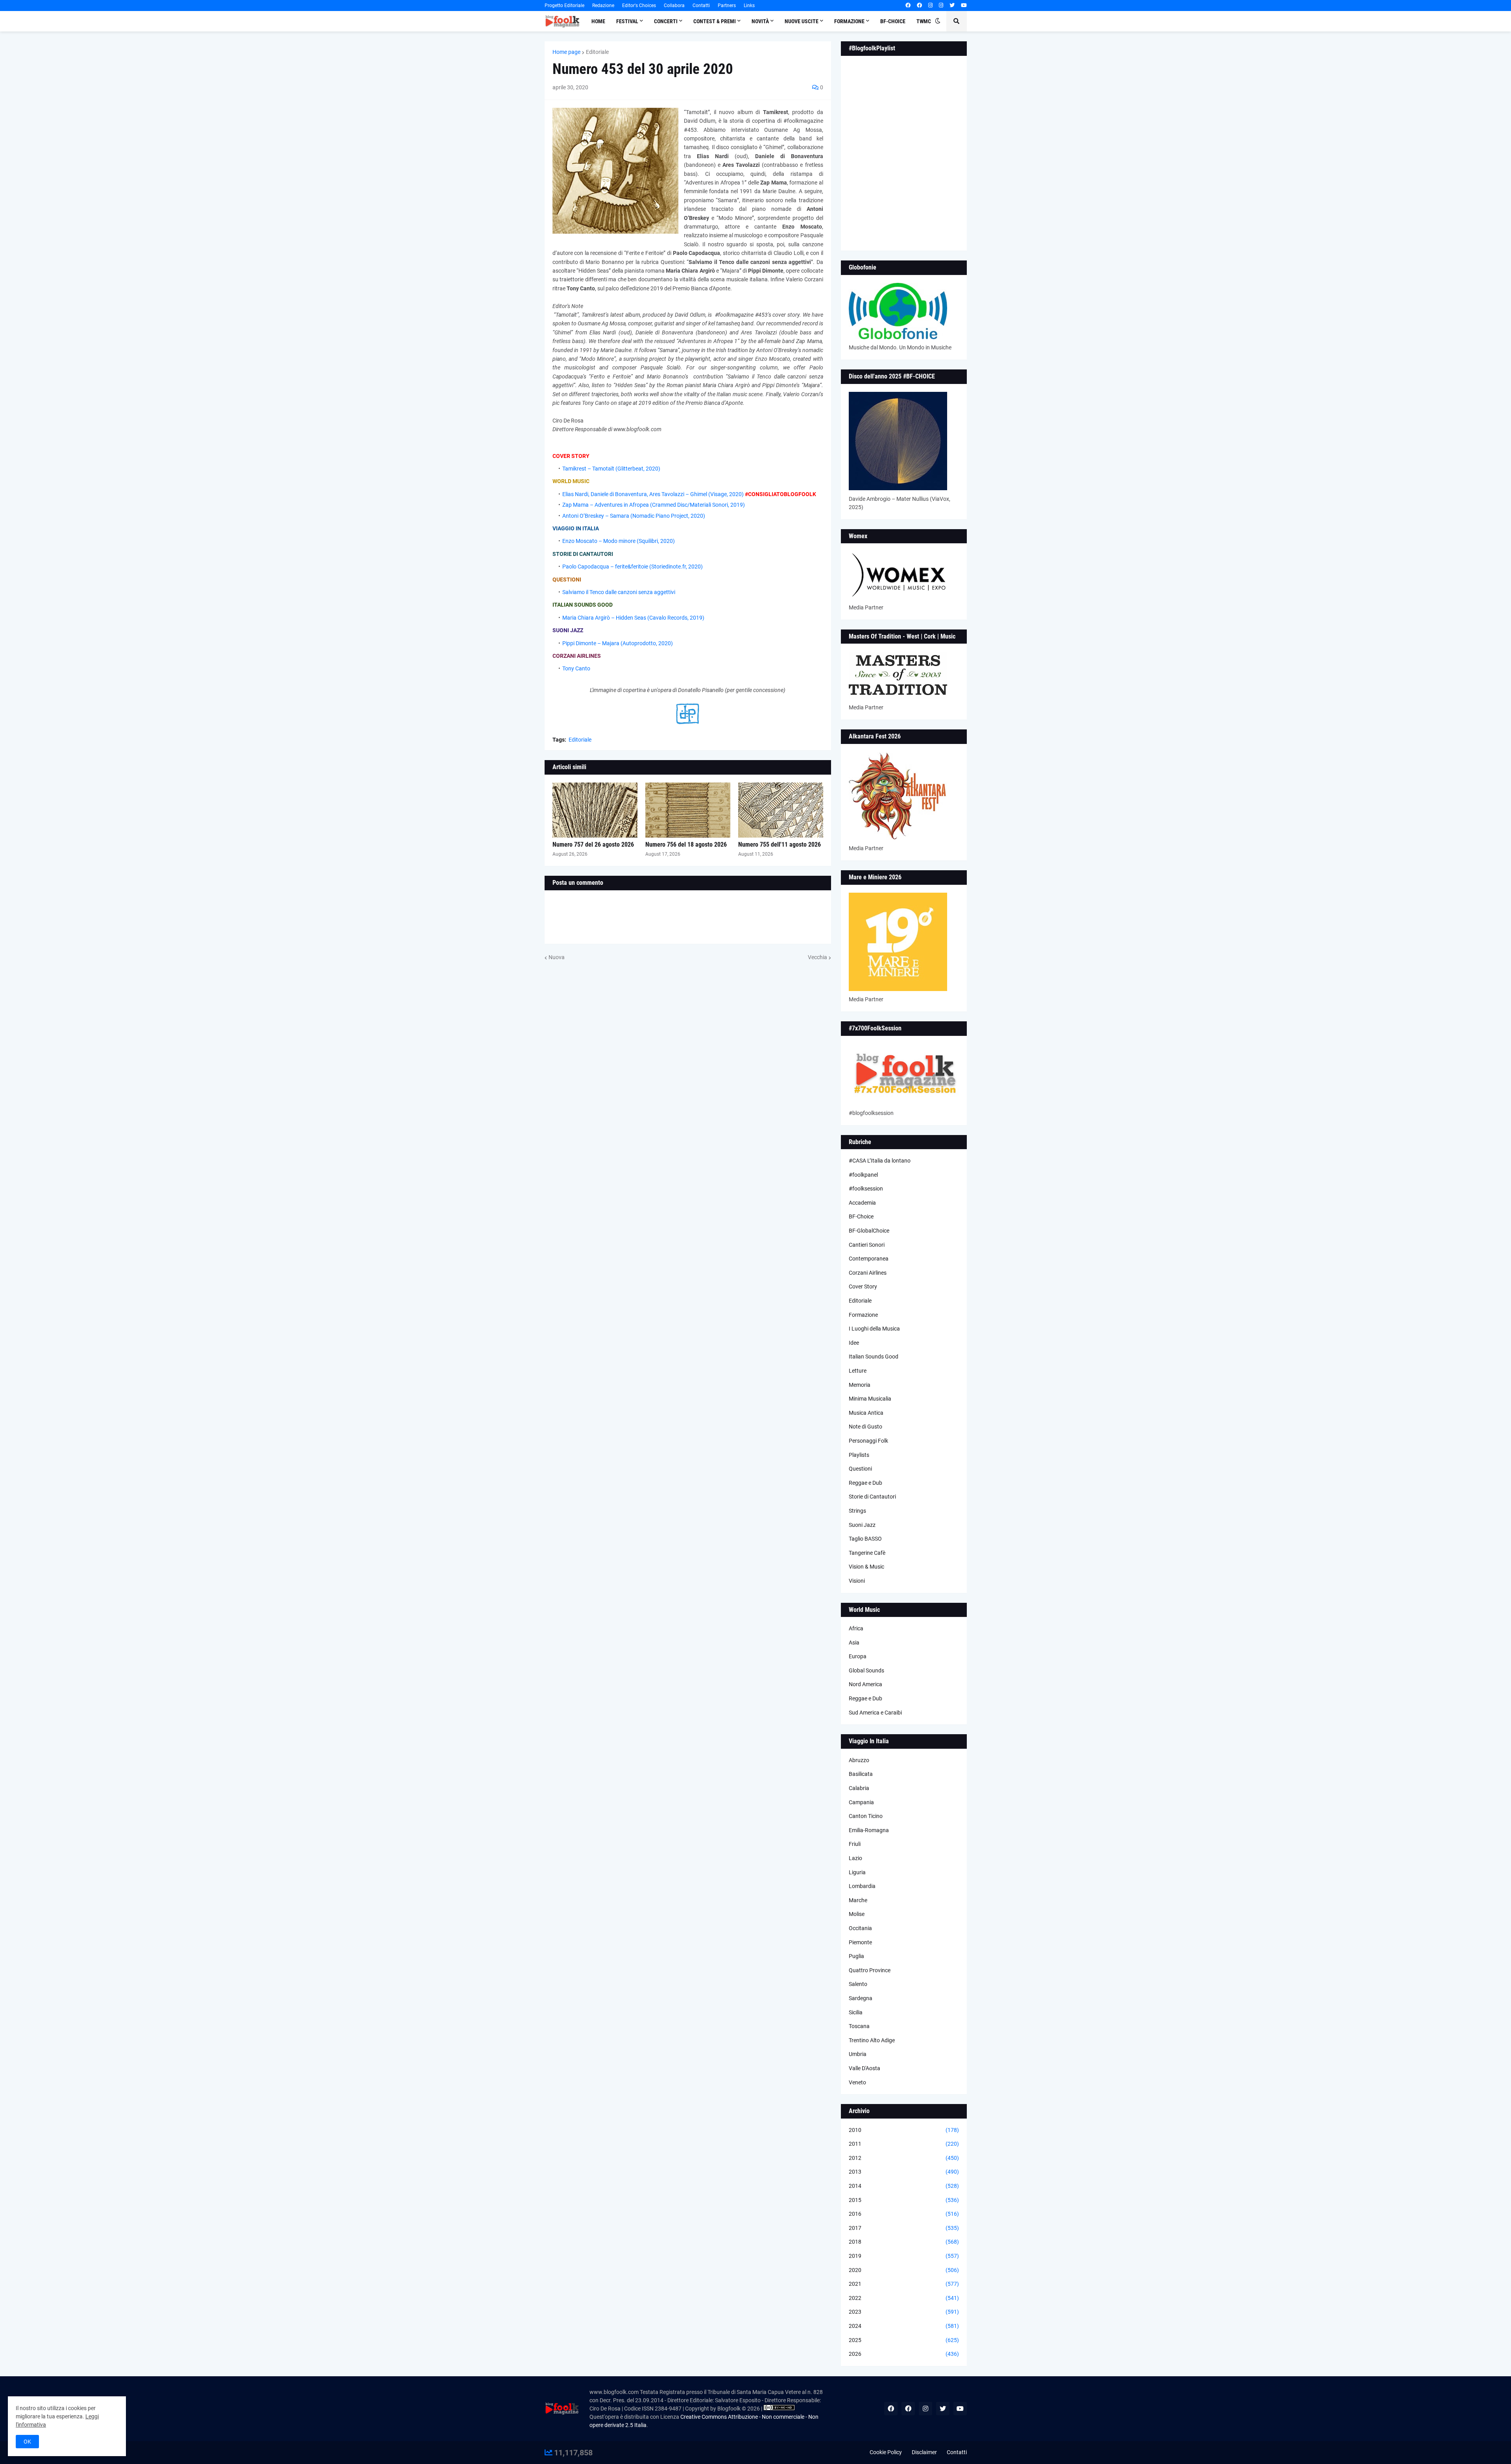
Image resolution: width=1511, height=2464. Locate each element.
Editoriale (597, 52)
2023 (904, 2312)
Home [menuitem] (598, 21)
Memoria (860, 1385)
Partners (727, 6)
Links (749, 6)
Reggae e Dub (865, 1483)
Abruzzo (859, 1760)
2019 (904, 2256)
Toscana (859, 2026)
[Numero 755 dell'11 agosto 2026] (781, 810)
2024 (904, 2326)
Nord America (865, 1684)
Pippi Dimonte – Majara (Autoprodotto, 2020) (618, 643)
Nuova (557, 957)
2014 (904, 2186)
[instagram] (930, 6)
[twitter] (952, 6)
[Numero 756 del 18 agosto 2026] (688, 810)
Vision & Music (866, 1567)
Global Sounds (866, 1670)
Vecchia (817, 957)
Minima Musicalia (870, 1399)
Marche (858, 1900)
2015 (904, 2200)
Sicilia (856, 2012)
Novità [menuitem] (760, 21)
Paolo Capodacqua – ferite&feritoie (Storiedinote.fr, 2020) (633, 567)
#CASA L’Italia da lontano (880, 1161)
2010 (904, 2130)
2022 (904, 2298)
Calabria (859, 1788)
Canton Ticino (866, 1816)
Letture (858, 1371)
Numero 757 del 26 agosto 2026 (593, 844)
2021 (904, 2284)
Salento (858, 1984)
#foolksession (866, 1189)
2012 (904, 2158)
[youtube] (964, 6)
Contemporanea (869, 1259)
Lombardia (862, 1886)
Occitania (860, 1928)
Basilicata (861, 1774)
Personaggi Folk (868, 1441)
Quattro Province (870, 1970)
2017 (904, 2228)
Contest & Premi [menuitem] (715, 21)
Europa (858, 1656)
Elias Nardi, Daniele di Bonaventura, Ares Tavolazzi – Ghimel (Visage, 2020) (653, 494)
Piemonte (860, 1942)
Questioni (860, 1469)
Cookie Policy (886, 2452)
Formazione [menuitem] (849, 21)
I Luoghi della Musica (874, 1329)
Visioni (857, 1581)
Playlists (859, 1455)
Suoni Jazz (862, 1525)
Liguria (857, 1872)
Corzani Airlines (868, 1273)
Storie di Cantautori (872, 1497)
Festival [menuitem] (627, 21)
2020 (904, 2270)
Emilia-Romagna (869, 1830)
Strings (857, 1511)
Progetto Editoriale (564, 6)
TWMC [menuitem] (924, 21)
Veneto (857, 2082)
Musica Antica (866, 1413)
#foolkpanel (863, 1175)
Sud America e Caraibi (875, 1713)
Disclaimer (924, 2452)
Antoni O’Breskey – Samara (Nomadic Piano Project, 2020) (634, 516)
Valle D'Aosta (864, 2068)
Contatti (701, 6)
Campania (861, 1802)
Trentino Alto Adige (872, 2040)
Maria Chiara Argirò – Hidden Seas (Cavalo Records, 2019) (633, 618)
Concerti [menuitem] (666, 21)
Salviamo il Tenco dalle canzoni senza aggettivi (619, 592)
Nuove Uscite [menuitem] (802, 21)
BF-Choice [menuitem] (893, 21)
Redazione (603, 6)
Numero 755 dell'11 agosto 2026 (780, 844)
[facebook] (908, 6)
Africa (856, 1628)
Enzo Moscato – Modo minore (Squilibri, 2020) (619, 541)
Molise (857, 1914)
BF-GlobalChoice (869, 1231)
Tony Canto (576, 668)
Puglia (856, 1956)
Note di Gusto (865, 1427)
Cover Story (863, 1286)
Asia (854, 1643)
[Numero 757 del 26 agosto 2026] (595, 810)
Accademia (862, 1203)
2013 (904, 2172)
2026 (904, 2354)
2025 (904, 2340)
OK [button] (27, 2442)
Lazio (855, 1858)
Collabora (674, 6)
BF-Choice (861, 1216)
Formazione (863, 1315)
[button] (938, 21)
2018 (904, 2242)
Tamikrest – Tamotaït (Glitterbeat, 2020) (611, 469)
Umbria (858, 2054)
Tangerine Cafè (867, 1553)
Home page (566, 52)
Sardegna (861, 1998)
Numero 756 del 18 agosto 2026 (686, 844)
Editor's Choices (639, 6)
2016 (904, 2214)
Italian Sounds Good (874, 1357)
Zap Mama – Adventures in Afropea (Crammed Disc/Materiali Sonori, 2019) (654, 505)
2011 (904, 2144)
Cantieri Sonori (867, 1245)
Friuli (855, 1844)
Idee (854, 1343)
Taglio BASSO (865, 1539)
